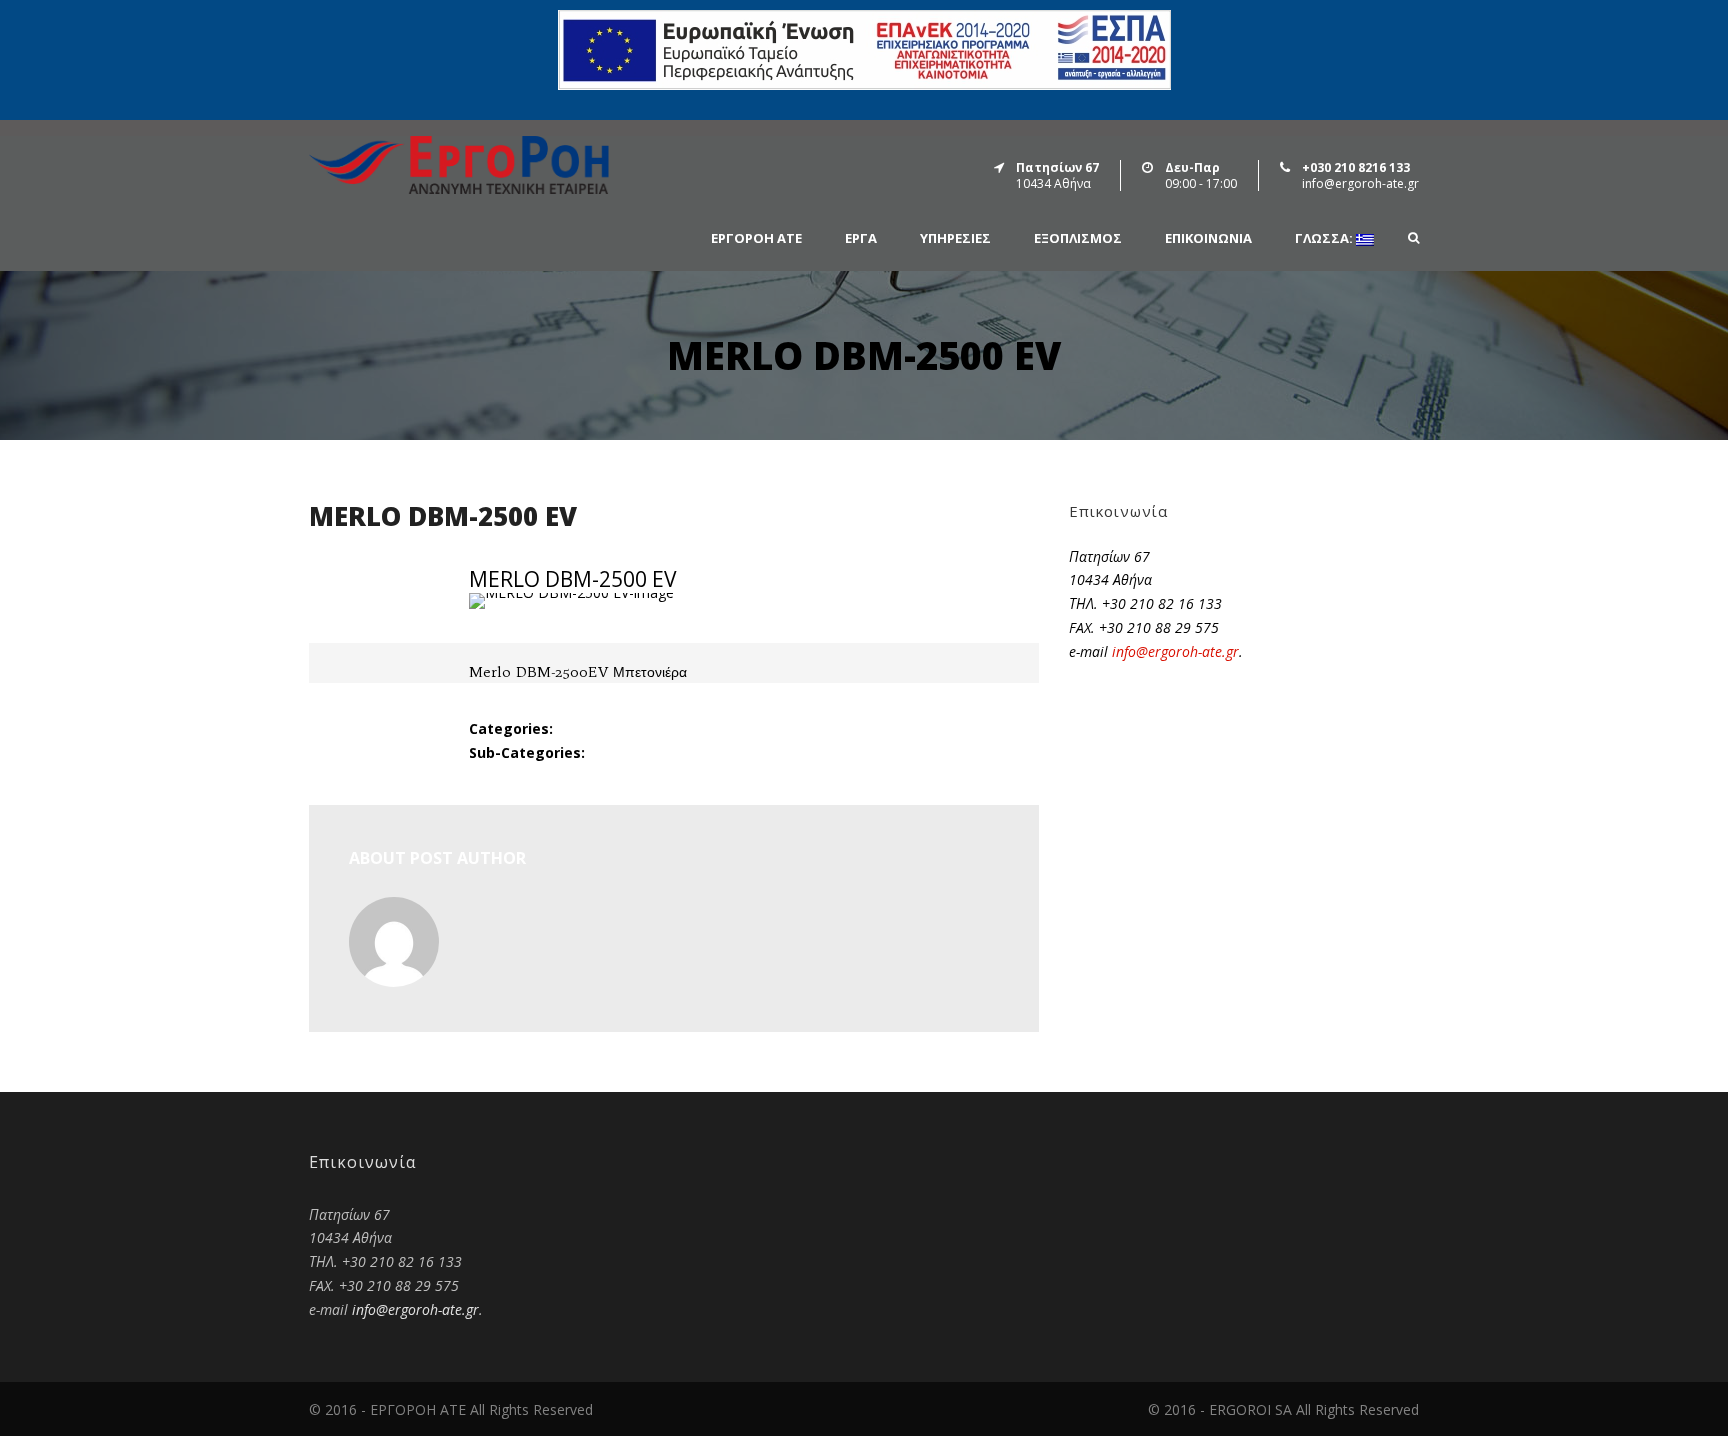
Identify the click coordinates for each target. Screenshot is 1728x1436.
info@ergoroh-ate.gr (1175, 651)
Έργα (861, 238)
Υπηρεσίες (955, 238)
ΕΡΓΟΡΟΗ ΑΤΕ (756, 238)
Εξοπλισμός (1078, 238)
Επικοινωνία (1208, 238)
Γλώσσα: (1325, 239)
